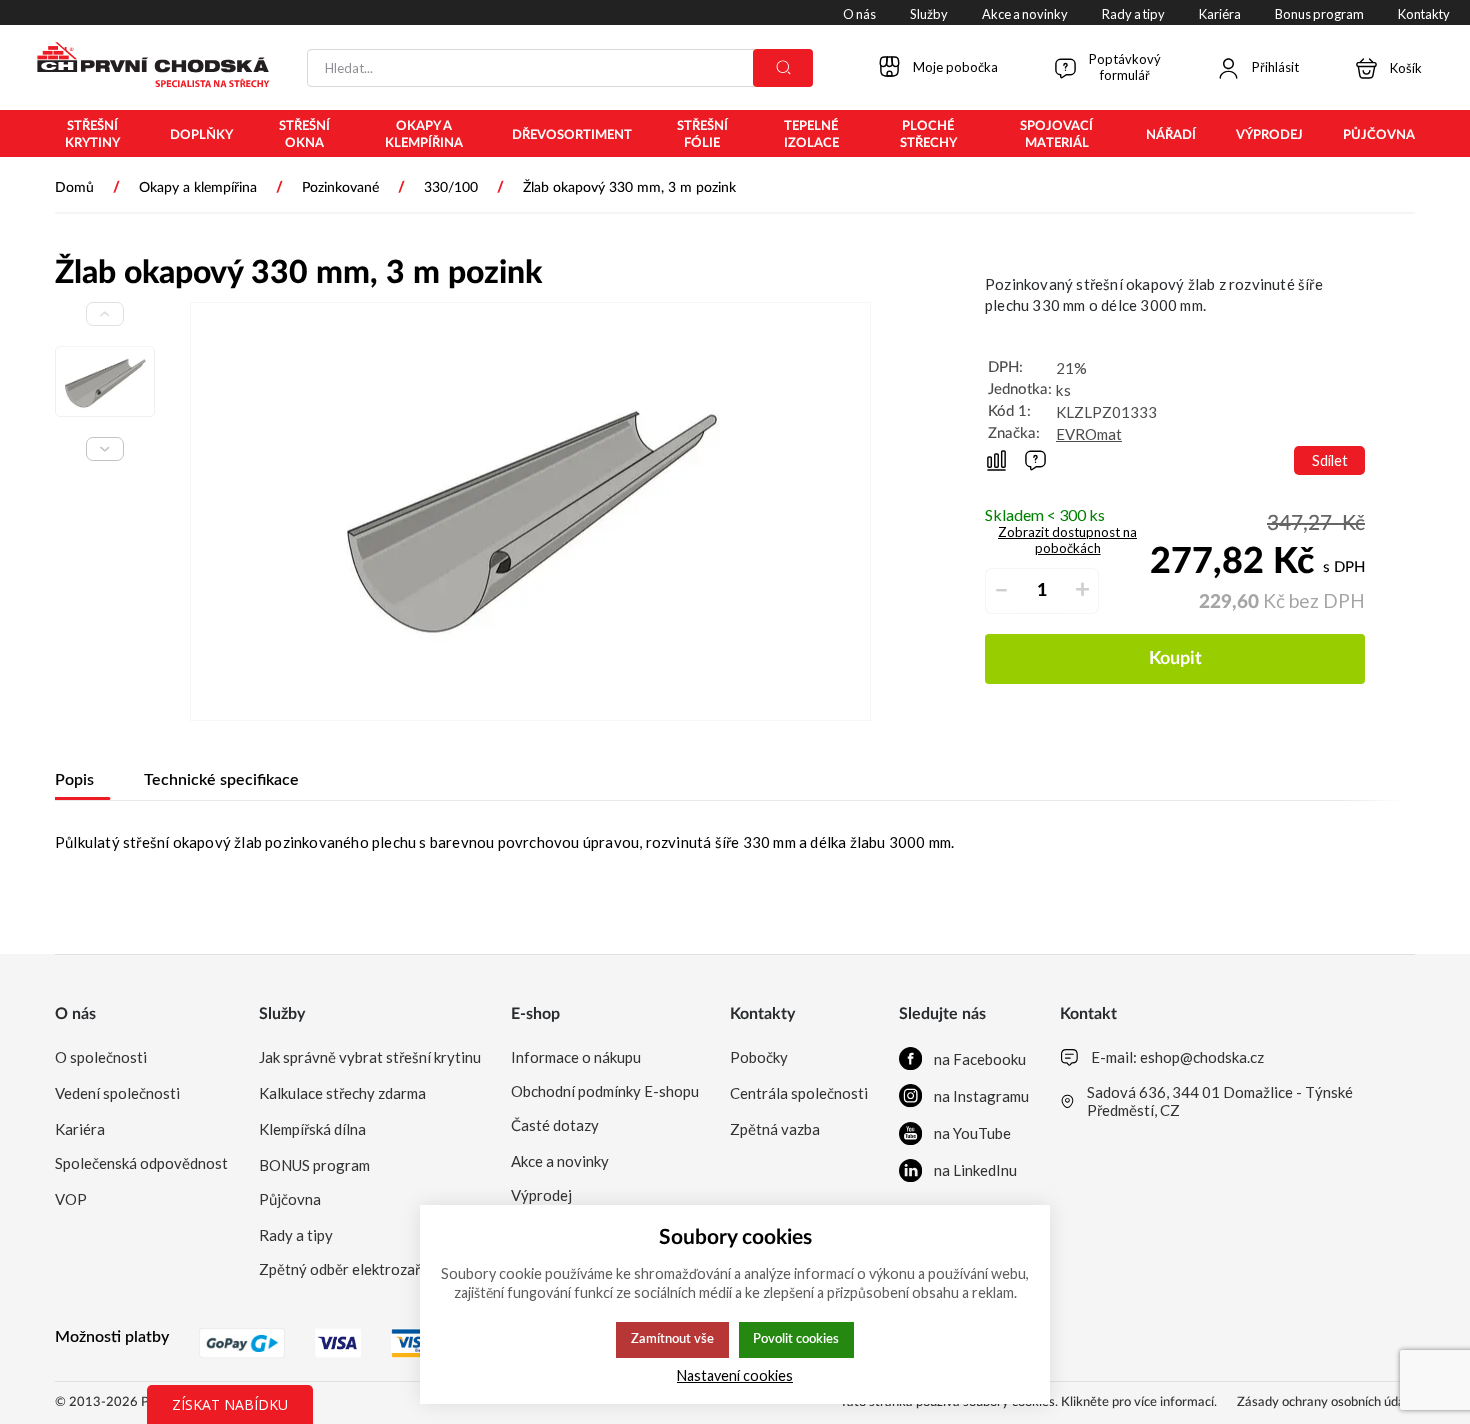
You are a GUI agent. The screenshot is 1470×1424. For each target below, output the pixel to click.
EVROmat (1089, 434)
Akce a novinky (560, 1161)
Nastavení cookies (735, 1375)
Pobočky (759, 1057)
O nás (75, 1014)
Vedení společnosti (117, 1093)
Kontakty (762, 1014)
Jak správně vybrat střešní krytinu (370, 1057)
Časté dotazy (555, 1125)
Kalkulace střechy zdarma (342, 1093)
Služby (282, 1014)
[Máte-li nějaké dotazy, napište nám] (1035, 460)
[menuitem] (92, 135)
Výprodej (541, 1195)
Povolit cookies (796, 1339)
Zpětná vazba (775, 1129)
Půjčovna (290, 1199)
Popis (74, 780)
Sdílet (1330, 460)
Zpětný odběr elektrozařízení (355, 1269)
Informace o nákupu (576, 1057)
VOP (71, 1199)
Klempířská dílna (312, 1129)
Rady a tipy (296, 1235)
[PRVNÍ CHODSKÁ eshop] (145, 67)
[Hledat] (783, 68)
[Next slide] (105, 449)
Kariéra (80, 1129)
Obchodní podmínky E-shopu (605, 1091)
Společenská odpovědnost (141, 1163)
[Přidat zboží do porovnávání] (996, 460)
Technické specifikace (221, 780)
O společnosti (101, 1057)
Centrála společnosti (799, 1093)
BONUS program (314, 1165)
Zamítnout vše (672, 1339)
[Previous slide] (105, 314)
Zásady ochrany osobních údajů (1326, 1402)
